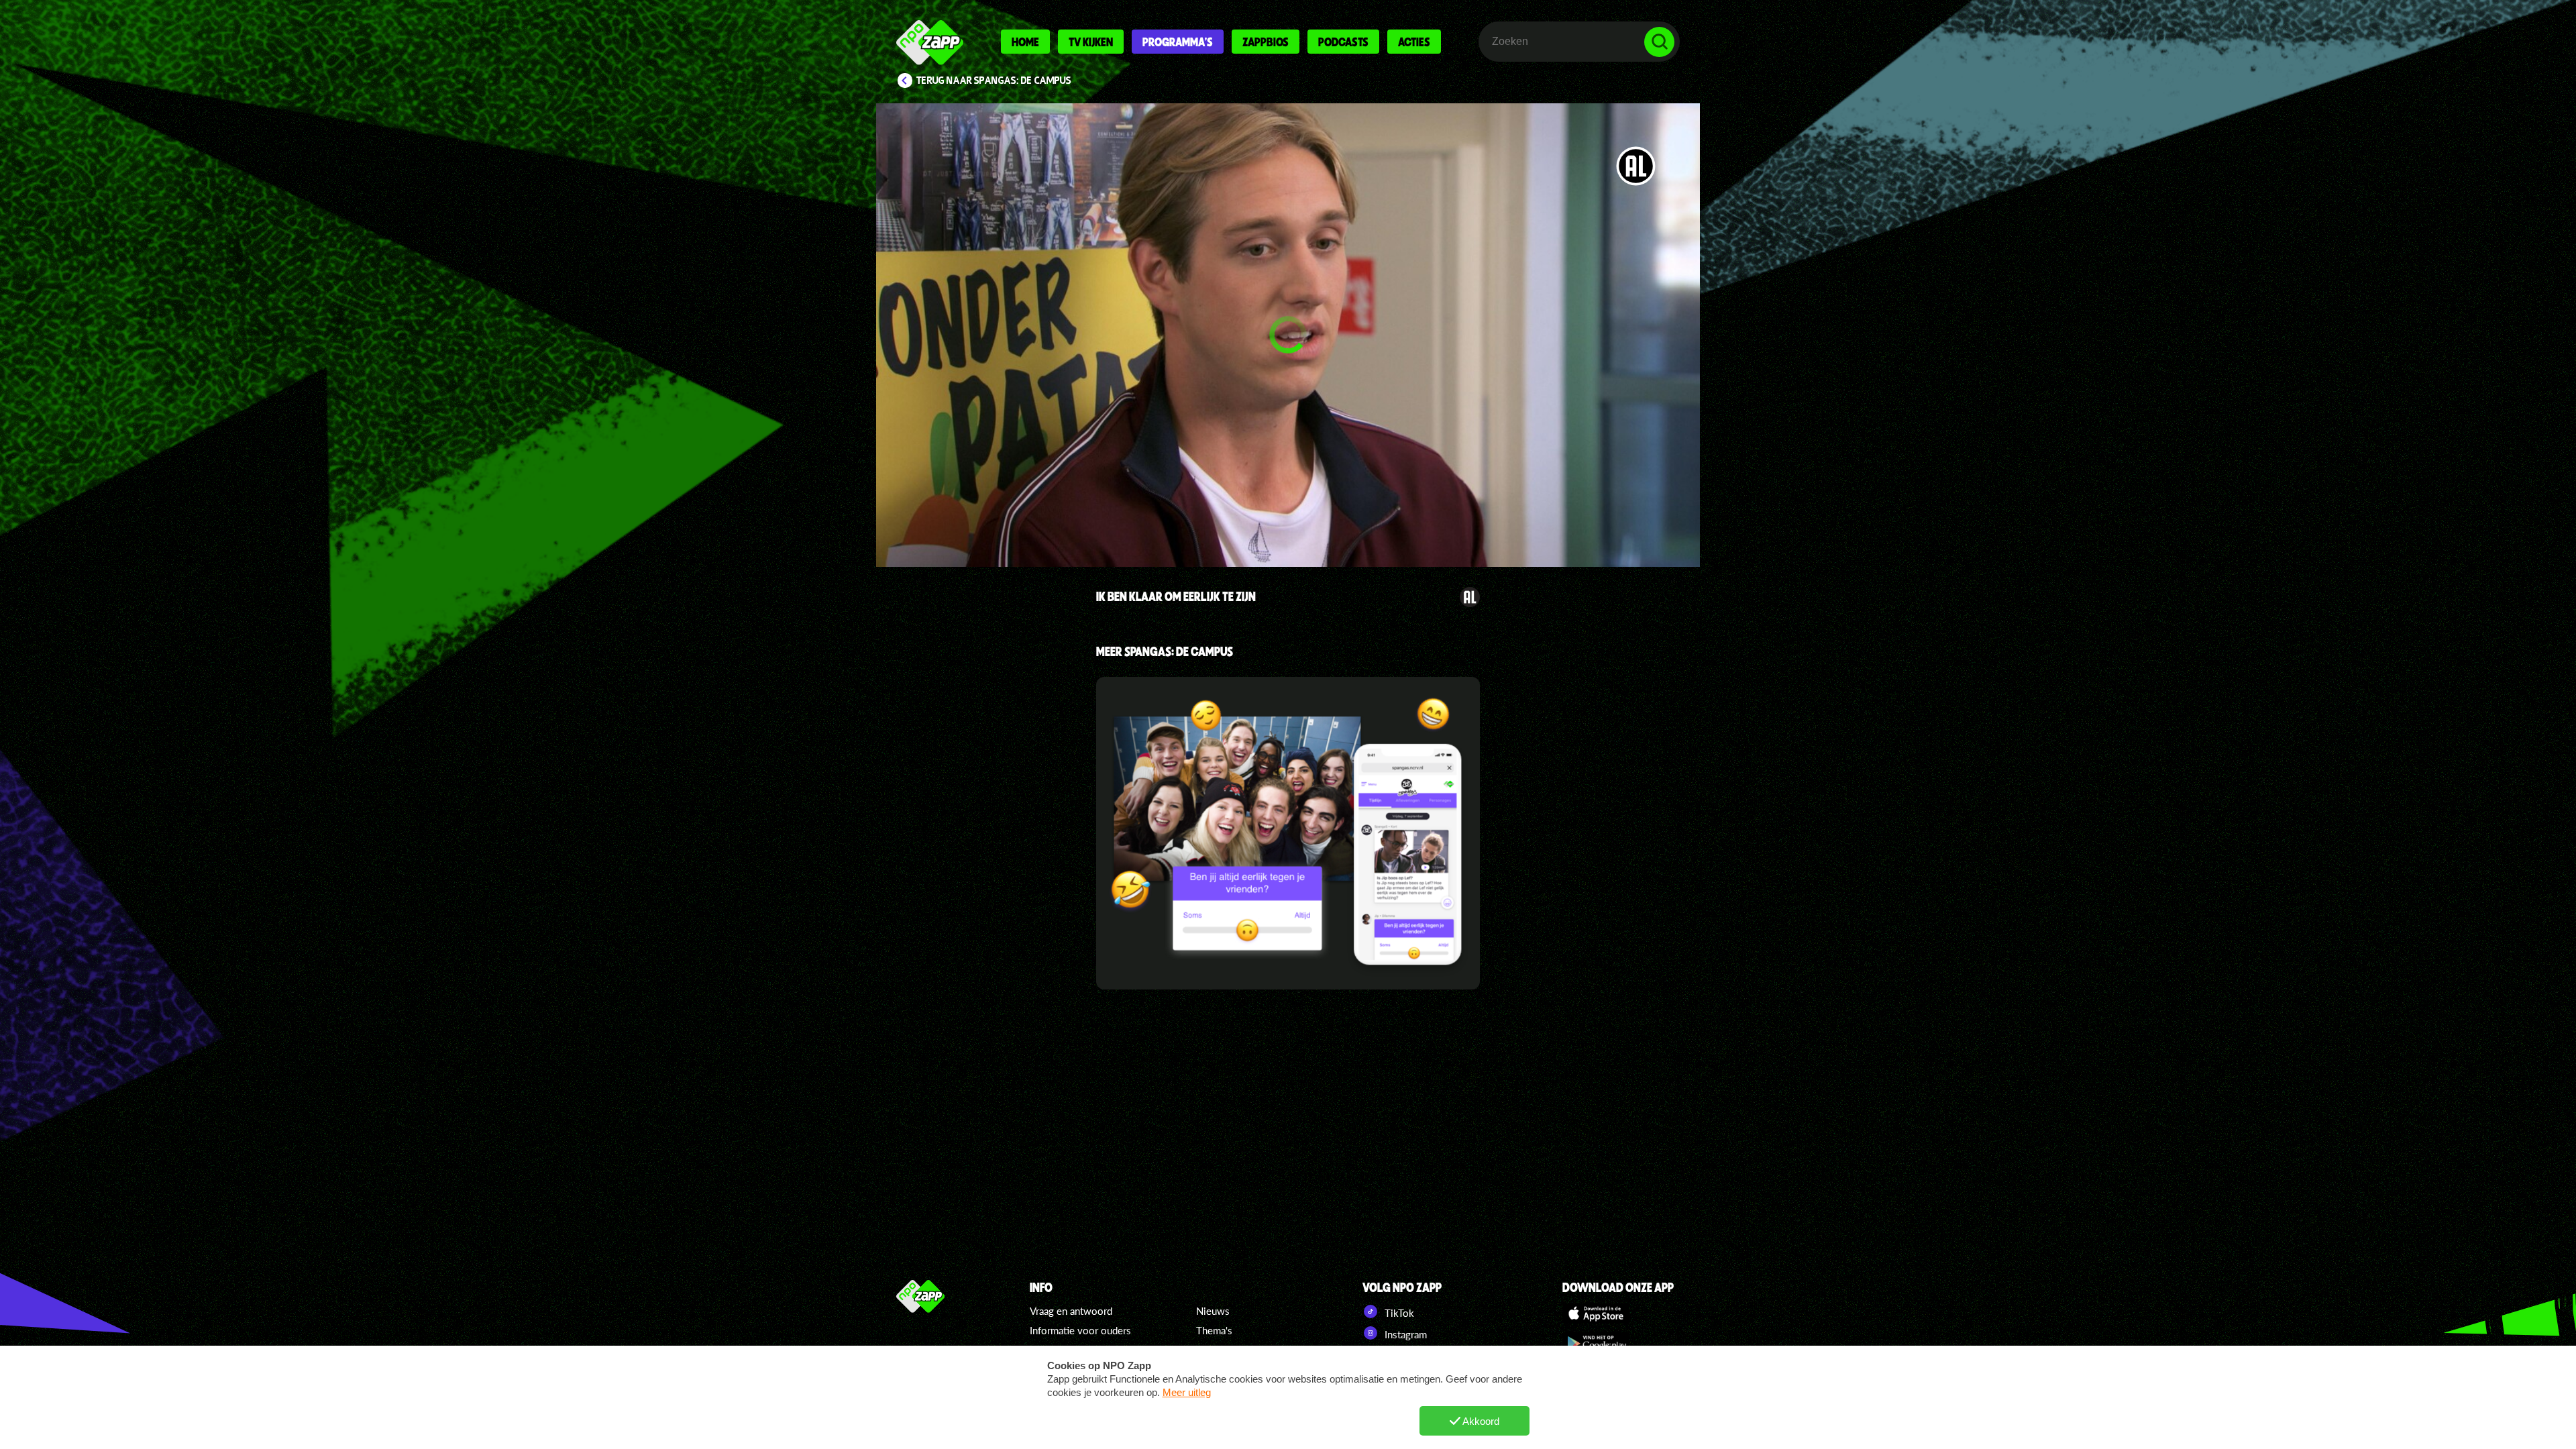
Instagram (1404, 1334)
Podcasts (1343, 42)
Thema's (1214, 1330)
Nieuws (1213, 1311)
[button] (1288, 335)
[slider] (1291, 493)
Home (1025, 42)
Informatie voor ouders (1080, 1330)
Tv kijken (1091, 42)
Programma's (1178, 42)
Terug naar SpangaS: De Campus (994, 80)
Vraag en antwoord (1071, 1311)
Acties (1414, 42)
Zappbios (1266, 42)
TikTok (1398, 1313)
